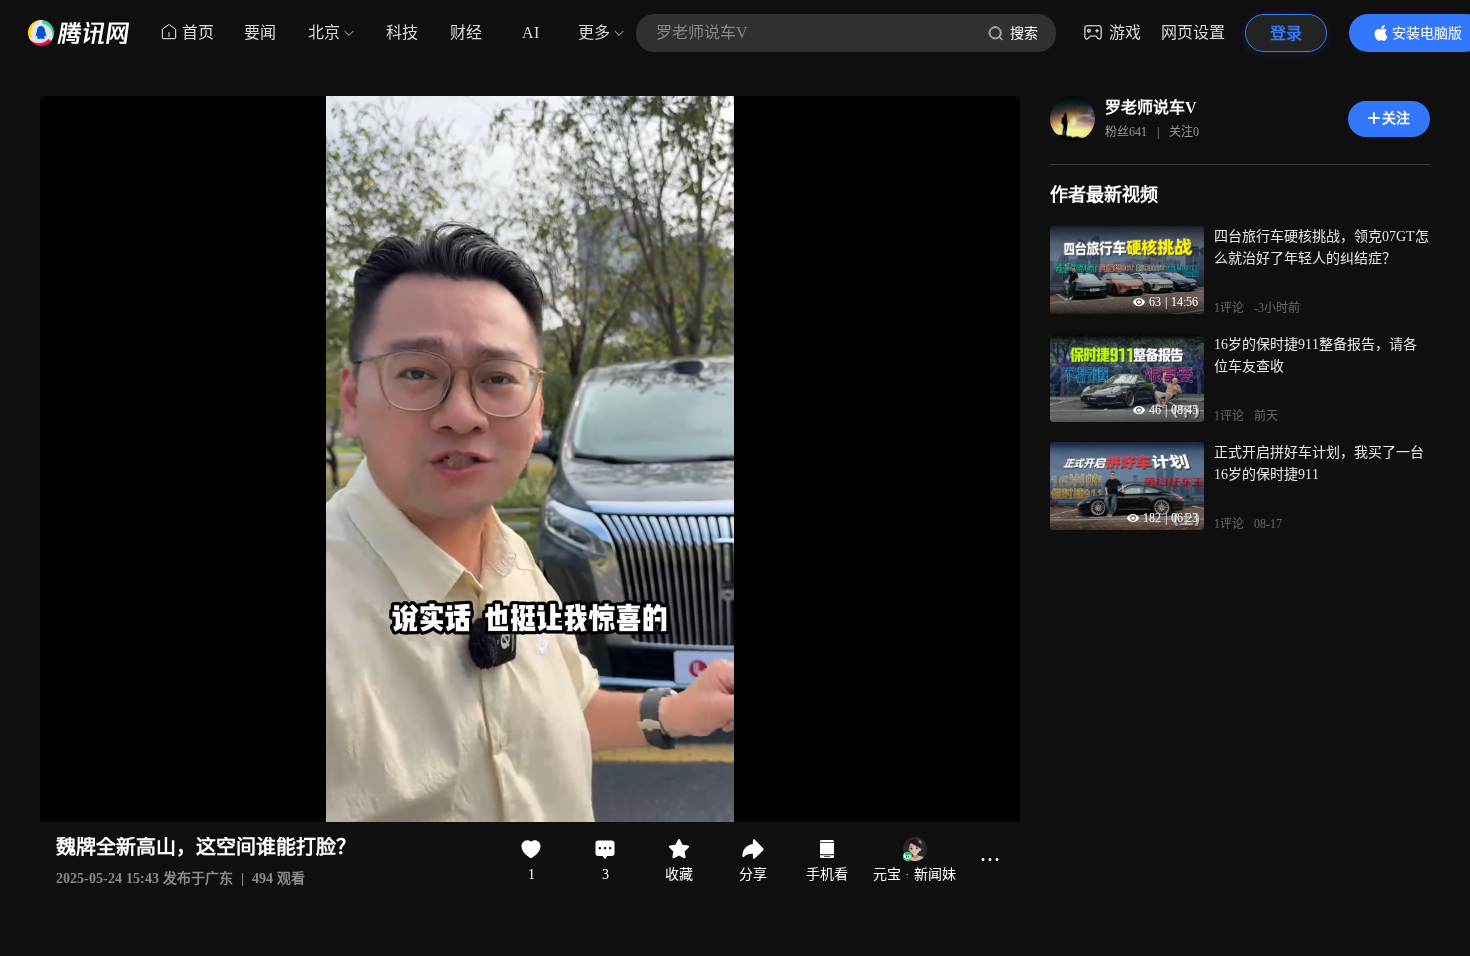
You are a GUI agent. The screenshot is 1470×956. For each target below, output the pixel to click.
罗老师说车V (1151, 107)
